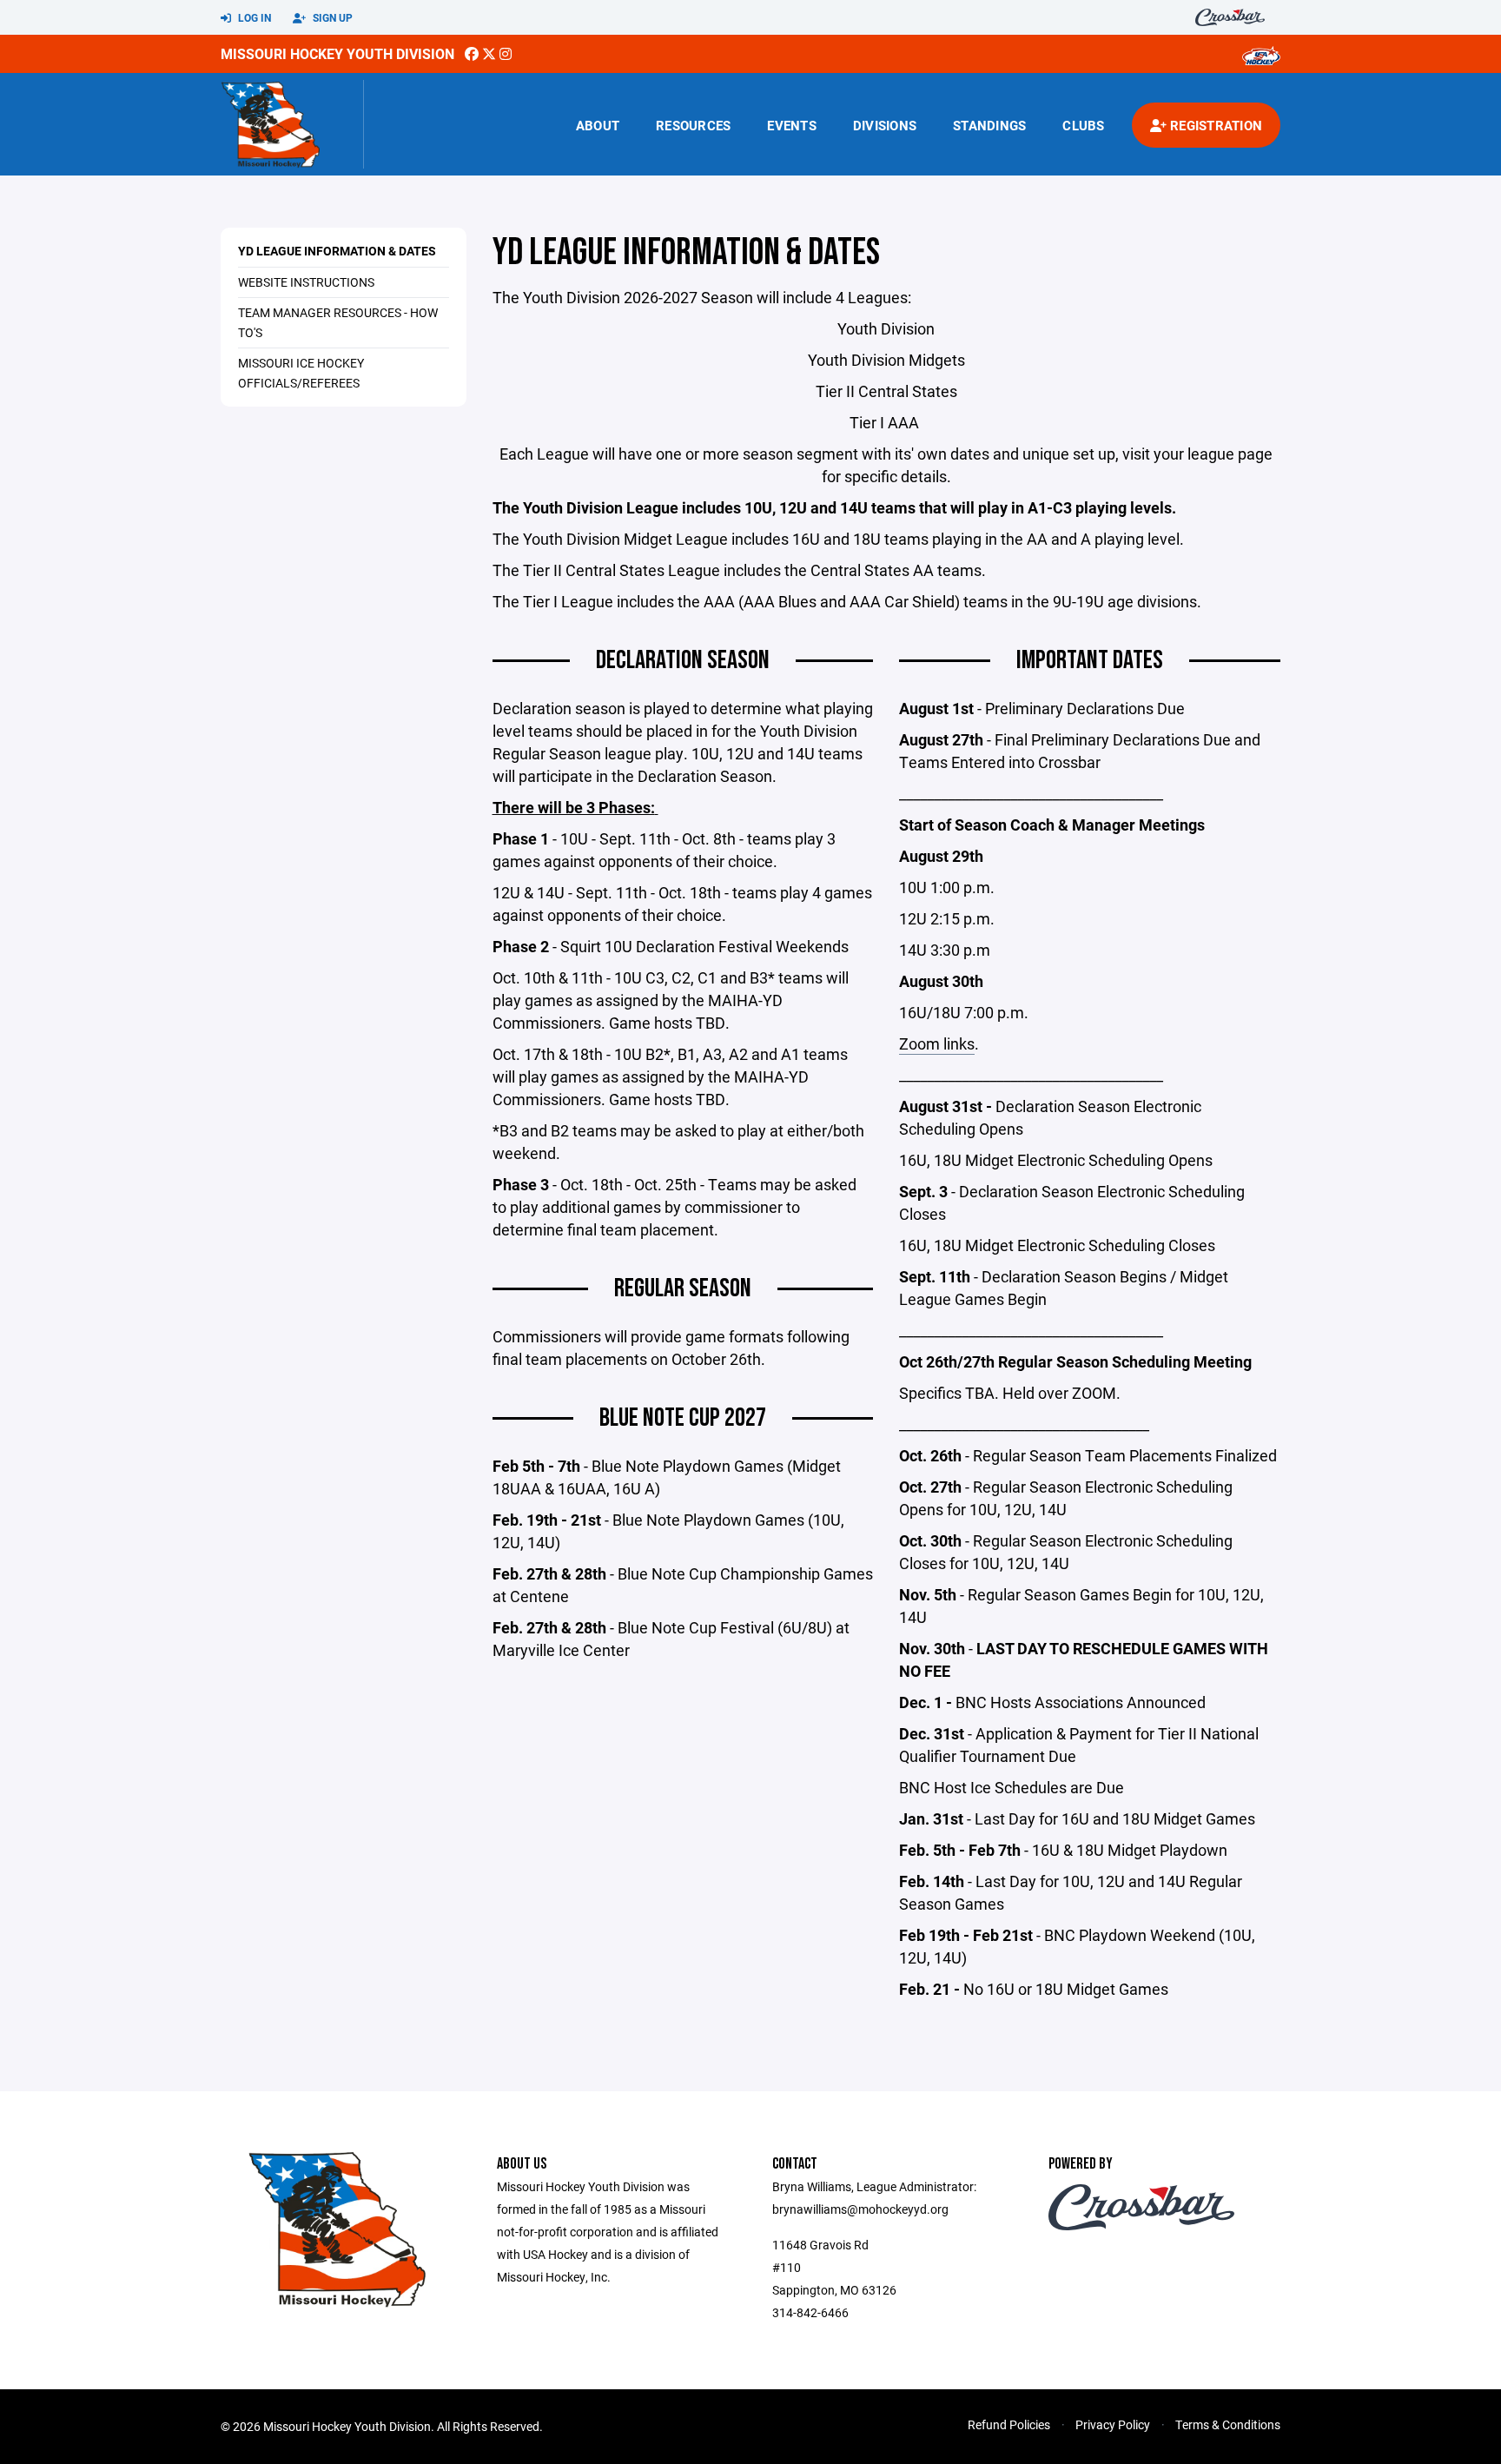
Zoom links (937, 1043)
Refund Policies (1009, 2424)
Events (792, 125)
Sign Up (331, 17)
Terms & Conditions (1228, 2424)
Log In (253, 17)
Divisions (885, 125)
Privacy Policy (1113, 2424)
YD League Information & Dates (337, 251)
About (598, 125)
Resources (693, 125)
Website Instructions (306, 282)
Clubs (1083, 125)
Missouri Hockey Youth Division (337, 53)
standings (989, 125)
